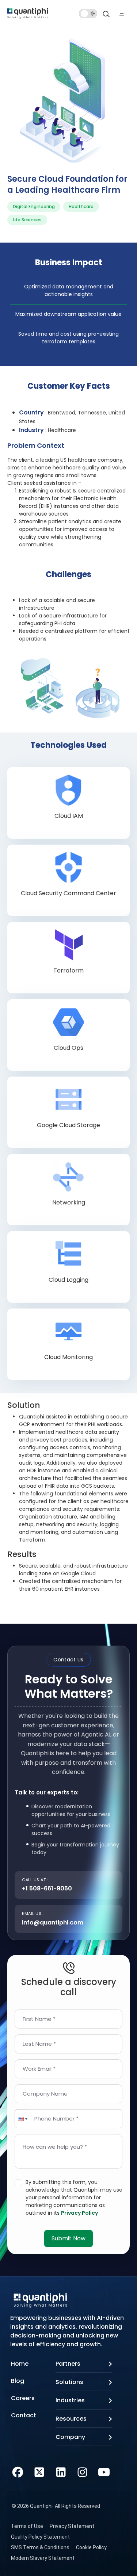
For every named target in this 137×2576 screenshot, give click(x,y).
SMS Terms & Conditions (40, 2547)
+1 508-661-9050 (47, 1888)
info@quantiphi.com (53, 1922)
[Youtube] (104, 2471)
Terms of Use (27, 2526)
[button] (22, 2119)
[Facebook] (18, 2471)
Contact (24, 2415)
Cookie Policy (91, 2547)
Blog (18, 2381)
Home (20, 2364)
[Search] (106, 14)
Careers (23, 2398)
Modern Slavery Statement (43, 2558)
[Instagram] (82, 2471)
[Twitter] (39, 2471)
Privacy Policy (79, 2213)
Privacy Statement (72, 2526)
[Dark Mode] (88, 14)
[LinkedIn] (61, 2471)
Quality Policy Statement (40, 2537)
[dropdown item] (28, 13)
